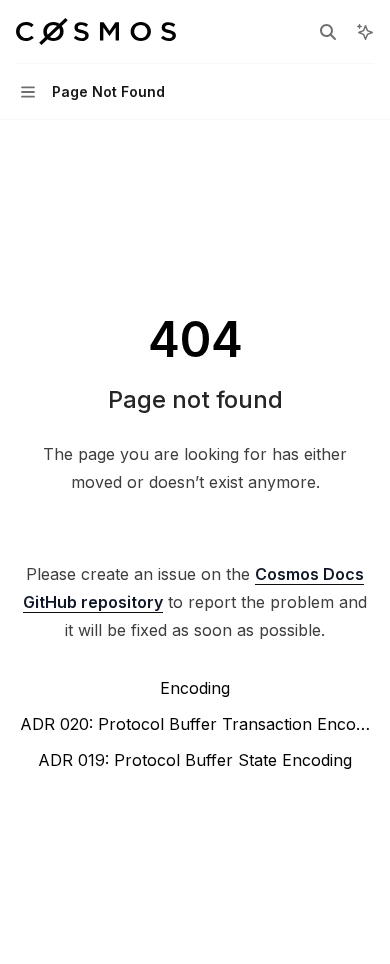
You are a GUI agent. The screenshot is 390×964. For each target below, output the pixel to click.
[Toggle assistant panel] (365, 32)
